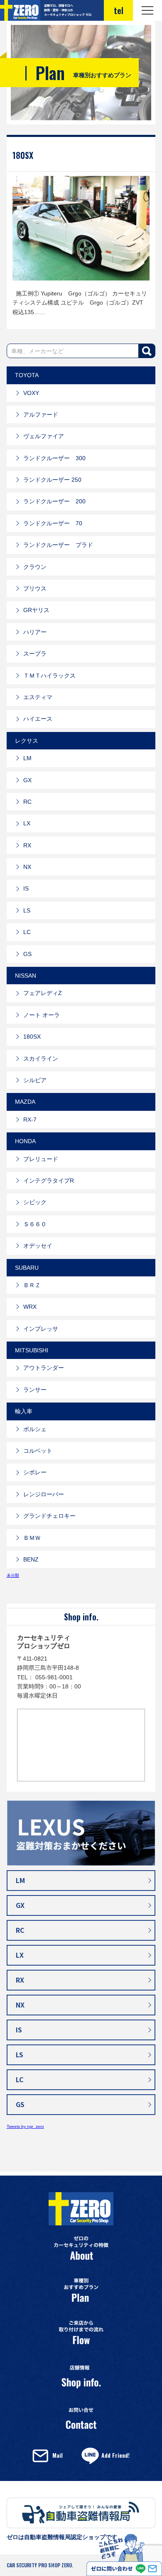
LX (27, 823)
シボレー (35, 1472)
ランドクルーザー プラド (58, 545)
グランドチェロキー (49, 1516)
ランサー (35, 1390)
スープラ (35, 654)
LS (27, 910)
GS (27, 954)
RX (27, 845)
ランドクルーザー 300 (54, 458)
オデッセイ (38, 1246)
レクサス (27, 741)
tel (119, 10)
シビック (35, 1202)
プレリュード (41, 1159)
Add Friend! (115, 2455)
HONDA (25, 1141)
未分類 (13, 1575)
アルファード (41, 415)
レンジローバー (44, 1494)
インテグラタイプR (49, 1181)
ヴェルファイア (44, 436)
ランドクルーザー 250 (52, 480)
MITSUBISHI (32, 1350)
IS (26, 888)
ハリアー (35, 632)
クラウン (35, 567)
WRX (30, 1307)
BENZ (31, 1559)
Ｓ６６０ (35, 1224)
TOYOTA (27, 375)
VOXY (31, 393)
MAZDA (25, 1102)
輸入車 (24, 1411)
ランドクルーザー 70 (53, 523)
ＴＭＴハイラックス (49, 676)
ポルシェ (35, 1429)
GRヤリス (36, 610)
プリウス (35, 588)
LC (27, 932)
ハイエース (38, 719)
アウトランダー (44, 1368)
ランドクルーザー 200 (54, 501)
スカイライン (41, 1059)
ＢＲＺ (32, 1285)
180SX (23, 155)
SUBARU (27, 1268)
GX (27, 780)
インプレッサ (41, 1329)
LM (27, 758)
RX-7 (30, 1120)
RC (27, 802)
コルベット (38, 1451)
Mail (58, 2455)
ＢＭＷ (32, 1538)
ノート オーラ (42, 1015)
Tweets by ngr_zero (25, 2126)
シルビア (35, 1080)
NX (27, 867)
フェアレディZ (43, 993)
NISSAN (26, 976)
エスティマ (38, 697)
